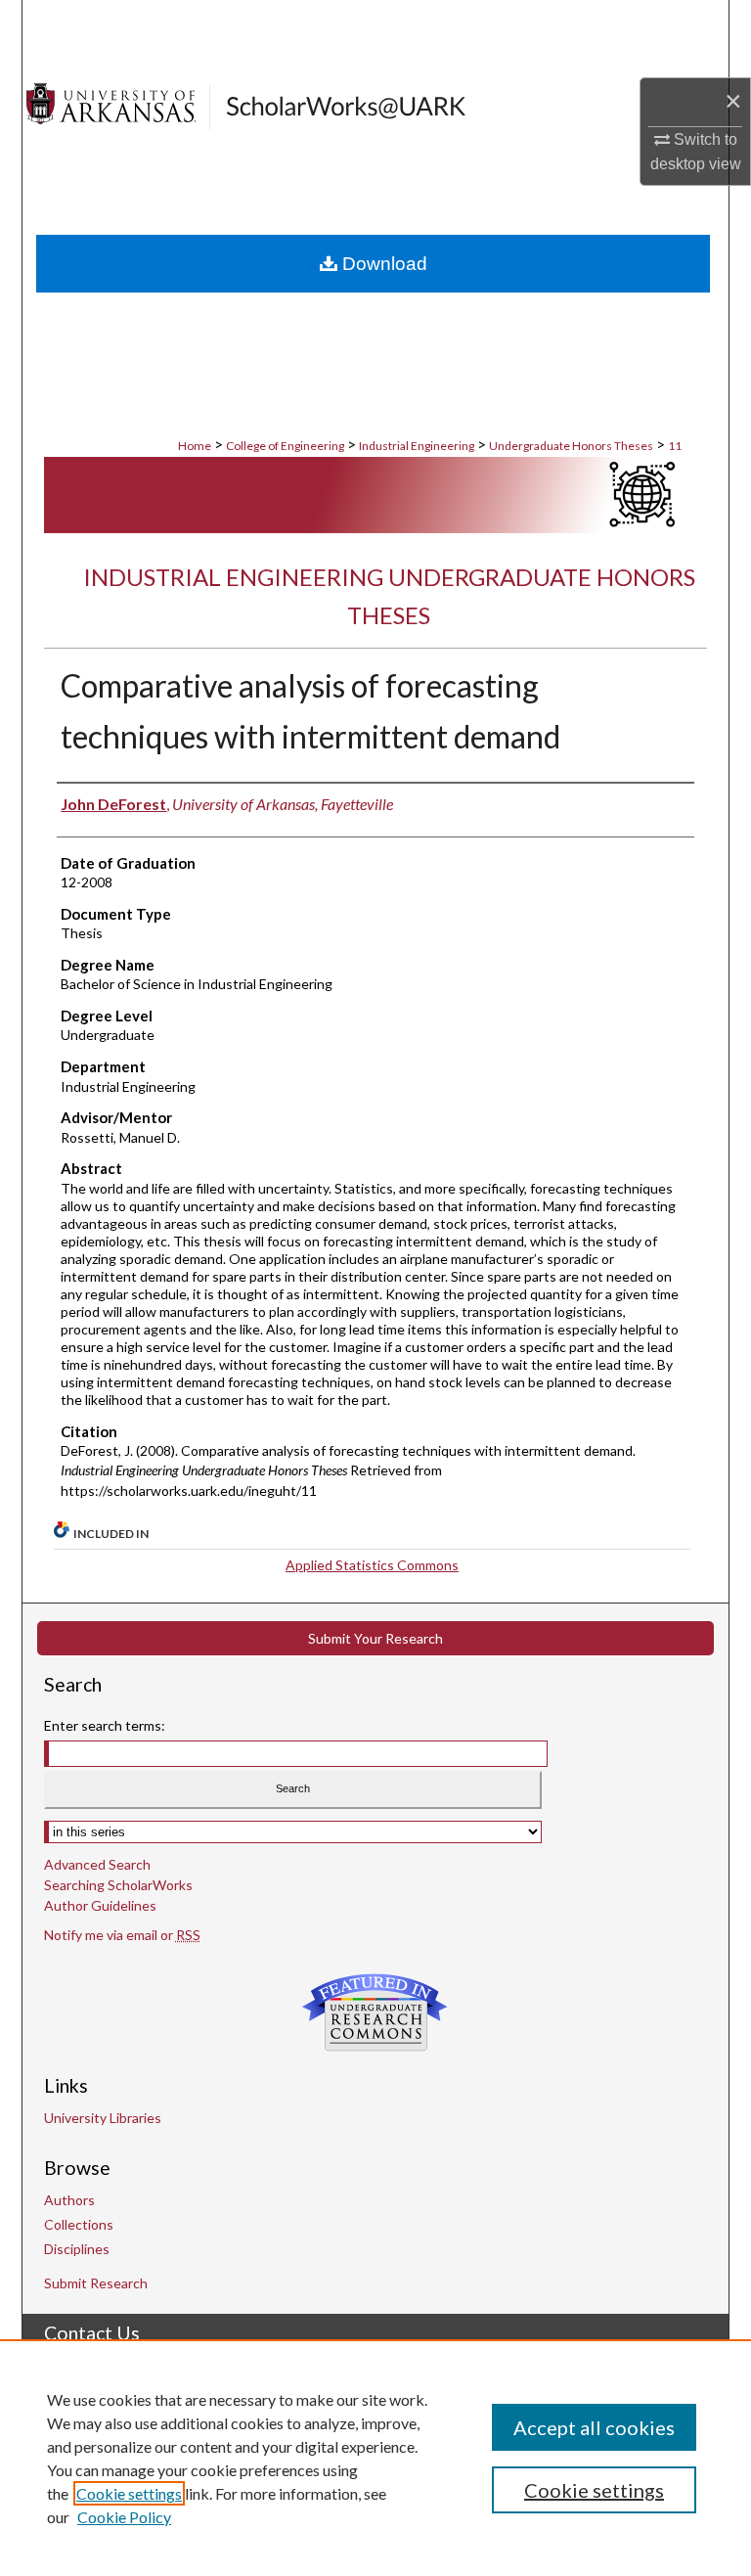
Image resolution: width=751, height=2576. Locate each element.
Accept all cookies (594, 2427)
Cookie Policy (124, 2517)
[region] (375, 2458)
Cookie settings (129, 2493)
